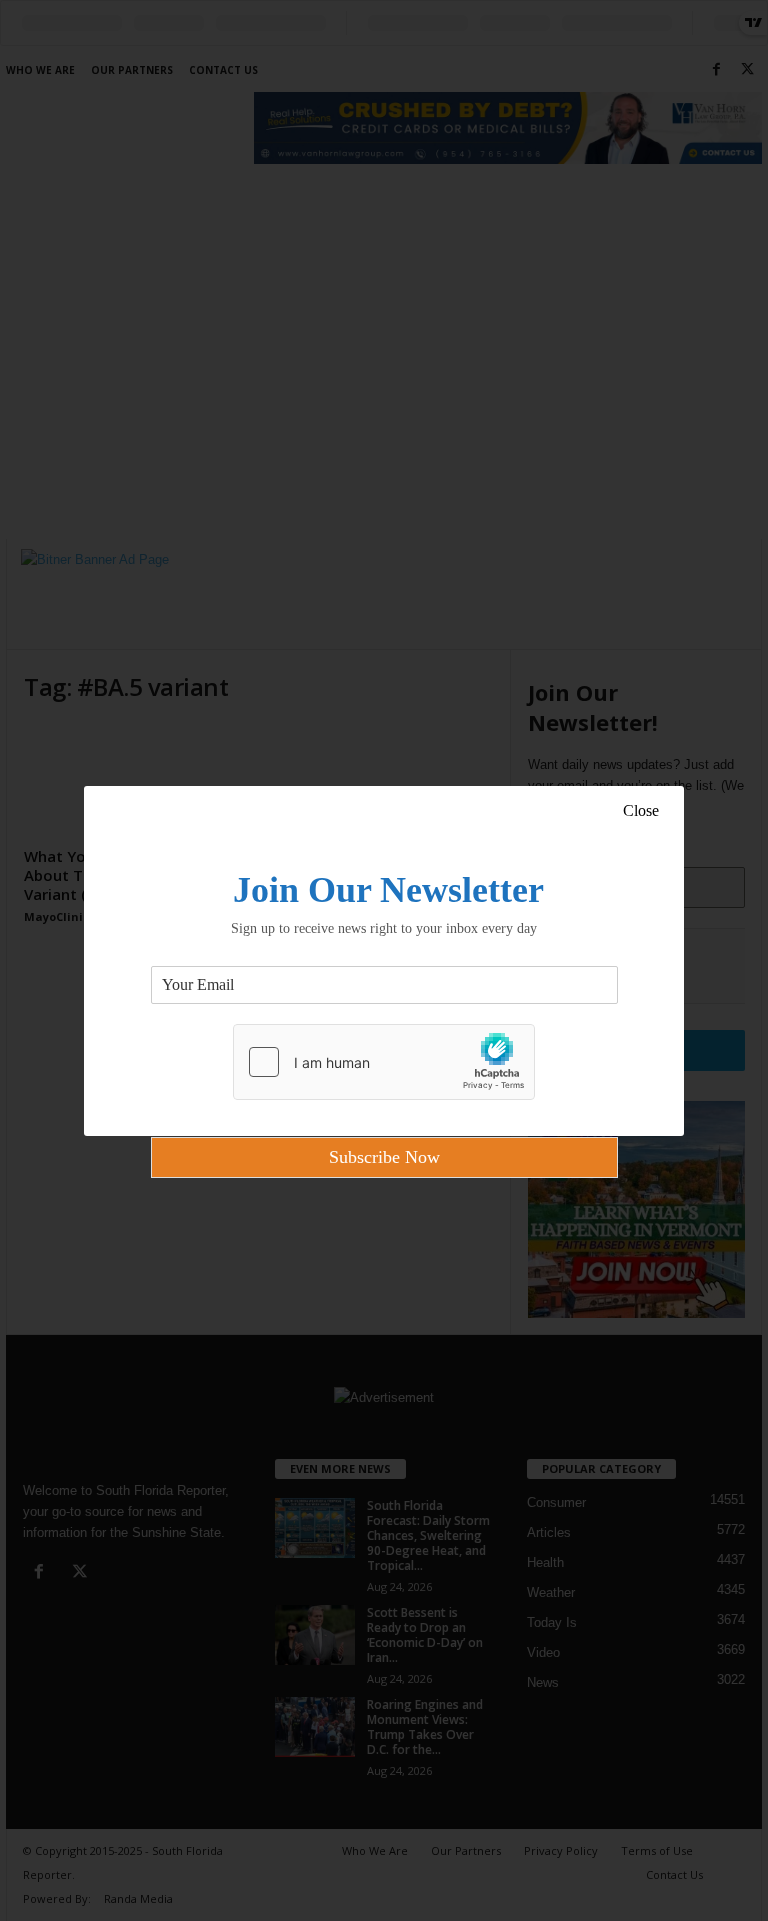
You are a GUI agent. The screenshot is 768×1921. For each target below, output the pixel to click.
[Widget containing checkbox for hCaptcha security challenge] (384, 1062)
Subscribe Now (384, 1157)
